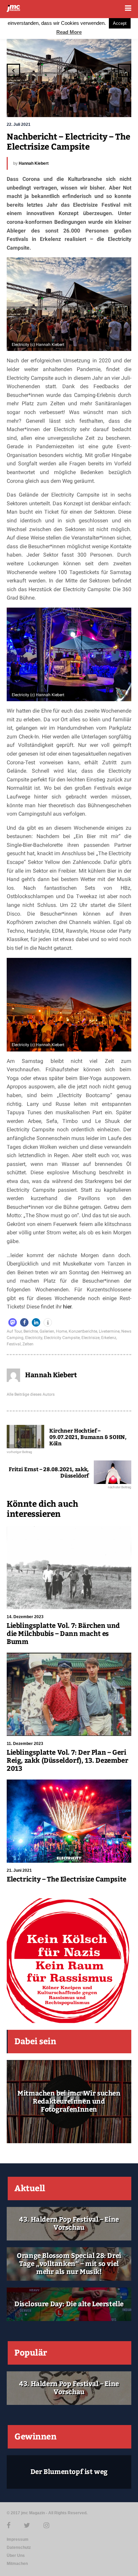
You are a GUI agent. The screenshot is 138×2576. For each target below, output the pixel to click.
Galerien (47, 1331)
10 (74, 104)
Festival (14, 1344)
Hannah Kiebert (34, 163)
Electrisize (90, 1338)
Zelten (28, 1344)
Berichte (31, 1331)
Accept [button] (120, 23)
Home (61, 1331)
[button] (13, 1322)
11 (81, 104)
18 (121, 109)
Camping (15, 1338)
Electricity (34, 1338)
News (126, 1331)
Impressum (18, 2539)
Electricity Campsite (62, 1338)
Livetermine (109, 1331)
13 (94, 104)
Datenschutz (19, 2547)
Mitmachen (17, 2564)
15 (108, 104)
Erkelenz (109, 1338)
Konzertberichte (83, 1331)
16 (115, 104)
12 (88, 104)
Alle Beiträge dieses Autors (31, 1394)
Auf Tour (14, 1331)
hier (67, 1307)
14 (101, 104)
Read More (69, 32)
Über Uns (16, 2556)
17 (121, 104)
